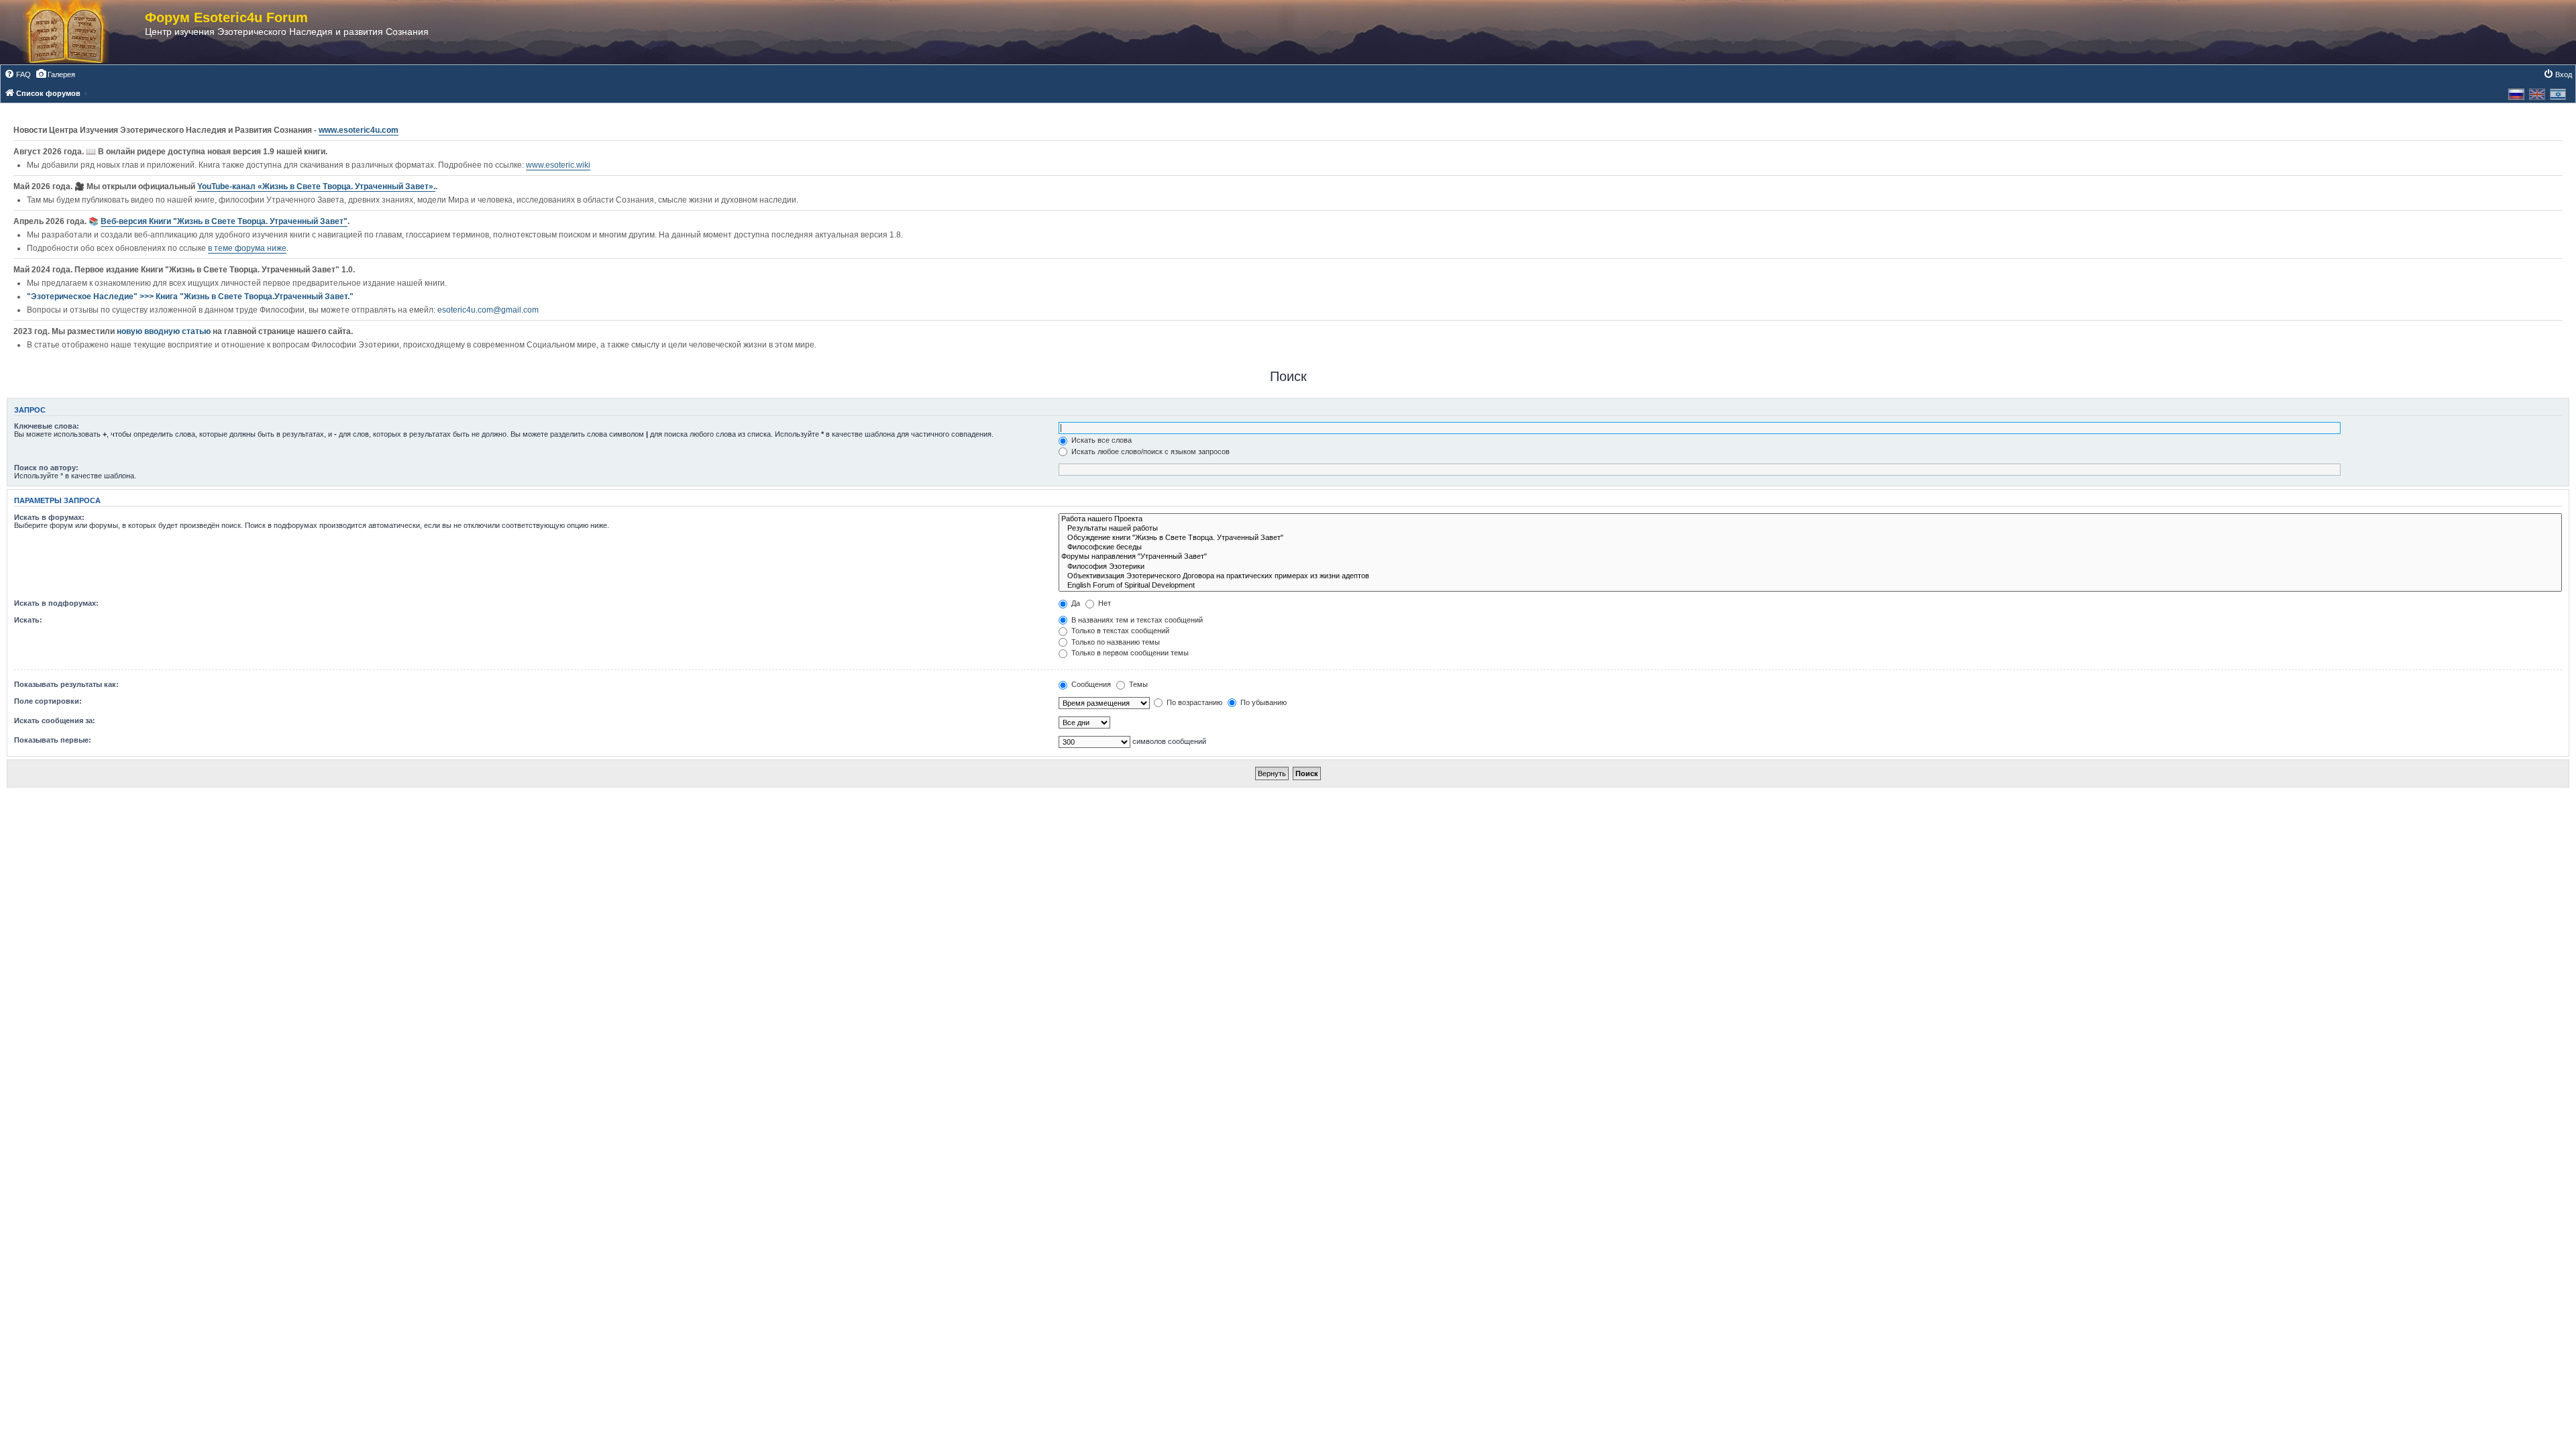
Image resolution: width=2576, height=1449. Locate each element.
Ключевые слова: (47, 426)
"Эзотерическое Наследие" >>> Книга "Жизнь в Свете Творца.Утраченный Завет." (190, 297)
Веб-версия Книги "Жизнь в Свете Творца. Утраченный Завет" (224, 221)
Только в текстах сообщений (1119, 631)
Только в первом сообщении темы (1129, 653)
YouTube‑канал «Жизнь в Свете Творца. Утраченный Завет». (316, 186)
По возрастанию (1193, 702)
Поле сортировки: (48, 701)
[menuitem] (17, 74)
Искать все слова (1101, 440)
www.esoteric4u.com (359, 130)
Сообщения (1090, 684)
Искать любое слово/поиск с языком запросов (1149, 451)
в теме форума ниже (247, 248)
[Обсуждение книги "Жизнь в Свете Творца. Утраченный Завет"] (1810, 538)
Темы (1137, 684)
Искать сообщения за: (55, 720)
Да (1075, 603)
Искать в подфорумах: (56, 603)
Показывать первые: (53, 740)
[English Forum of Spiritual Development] (1810, 586)
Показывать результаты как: (66, 684)
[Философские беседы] (1810, 547)
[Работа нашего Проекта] (1810, 519)
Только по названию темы (1115, 642)
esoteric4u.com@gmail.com (488, 310)
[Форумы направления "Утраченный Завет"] (1810, 557)
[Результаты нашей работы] (1810, 529)
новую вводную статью (165, 331)
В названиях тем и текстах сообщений (1136, 620)
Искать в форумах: (49, 517)
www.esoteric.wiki (558, 165)
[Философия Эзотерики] (1810, 567)
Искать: (28, 620)
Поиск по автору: (46, 468)
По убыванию (1263, 702)
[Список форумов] (79, 32)
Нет (1104, 603)
